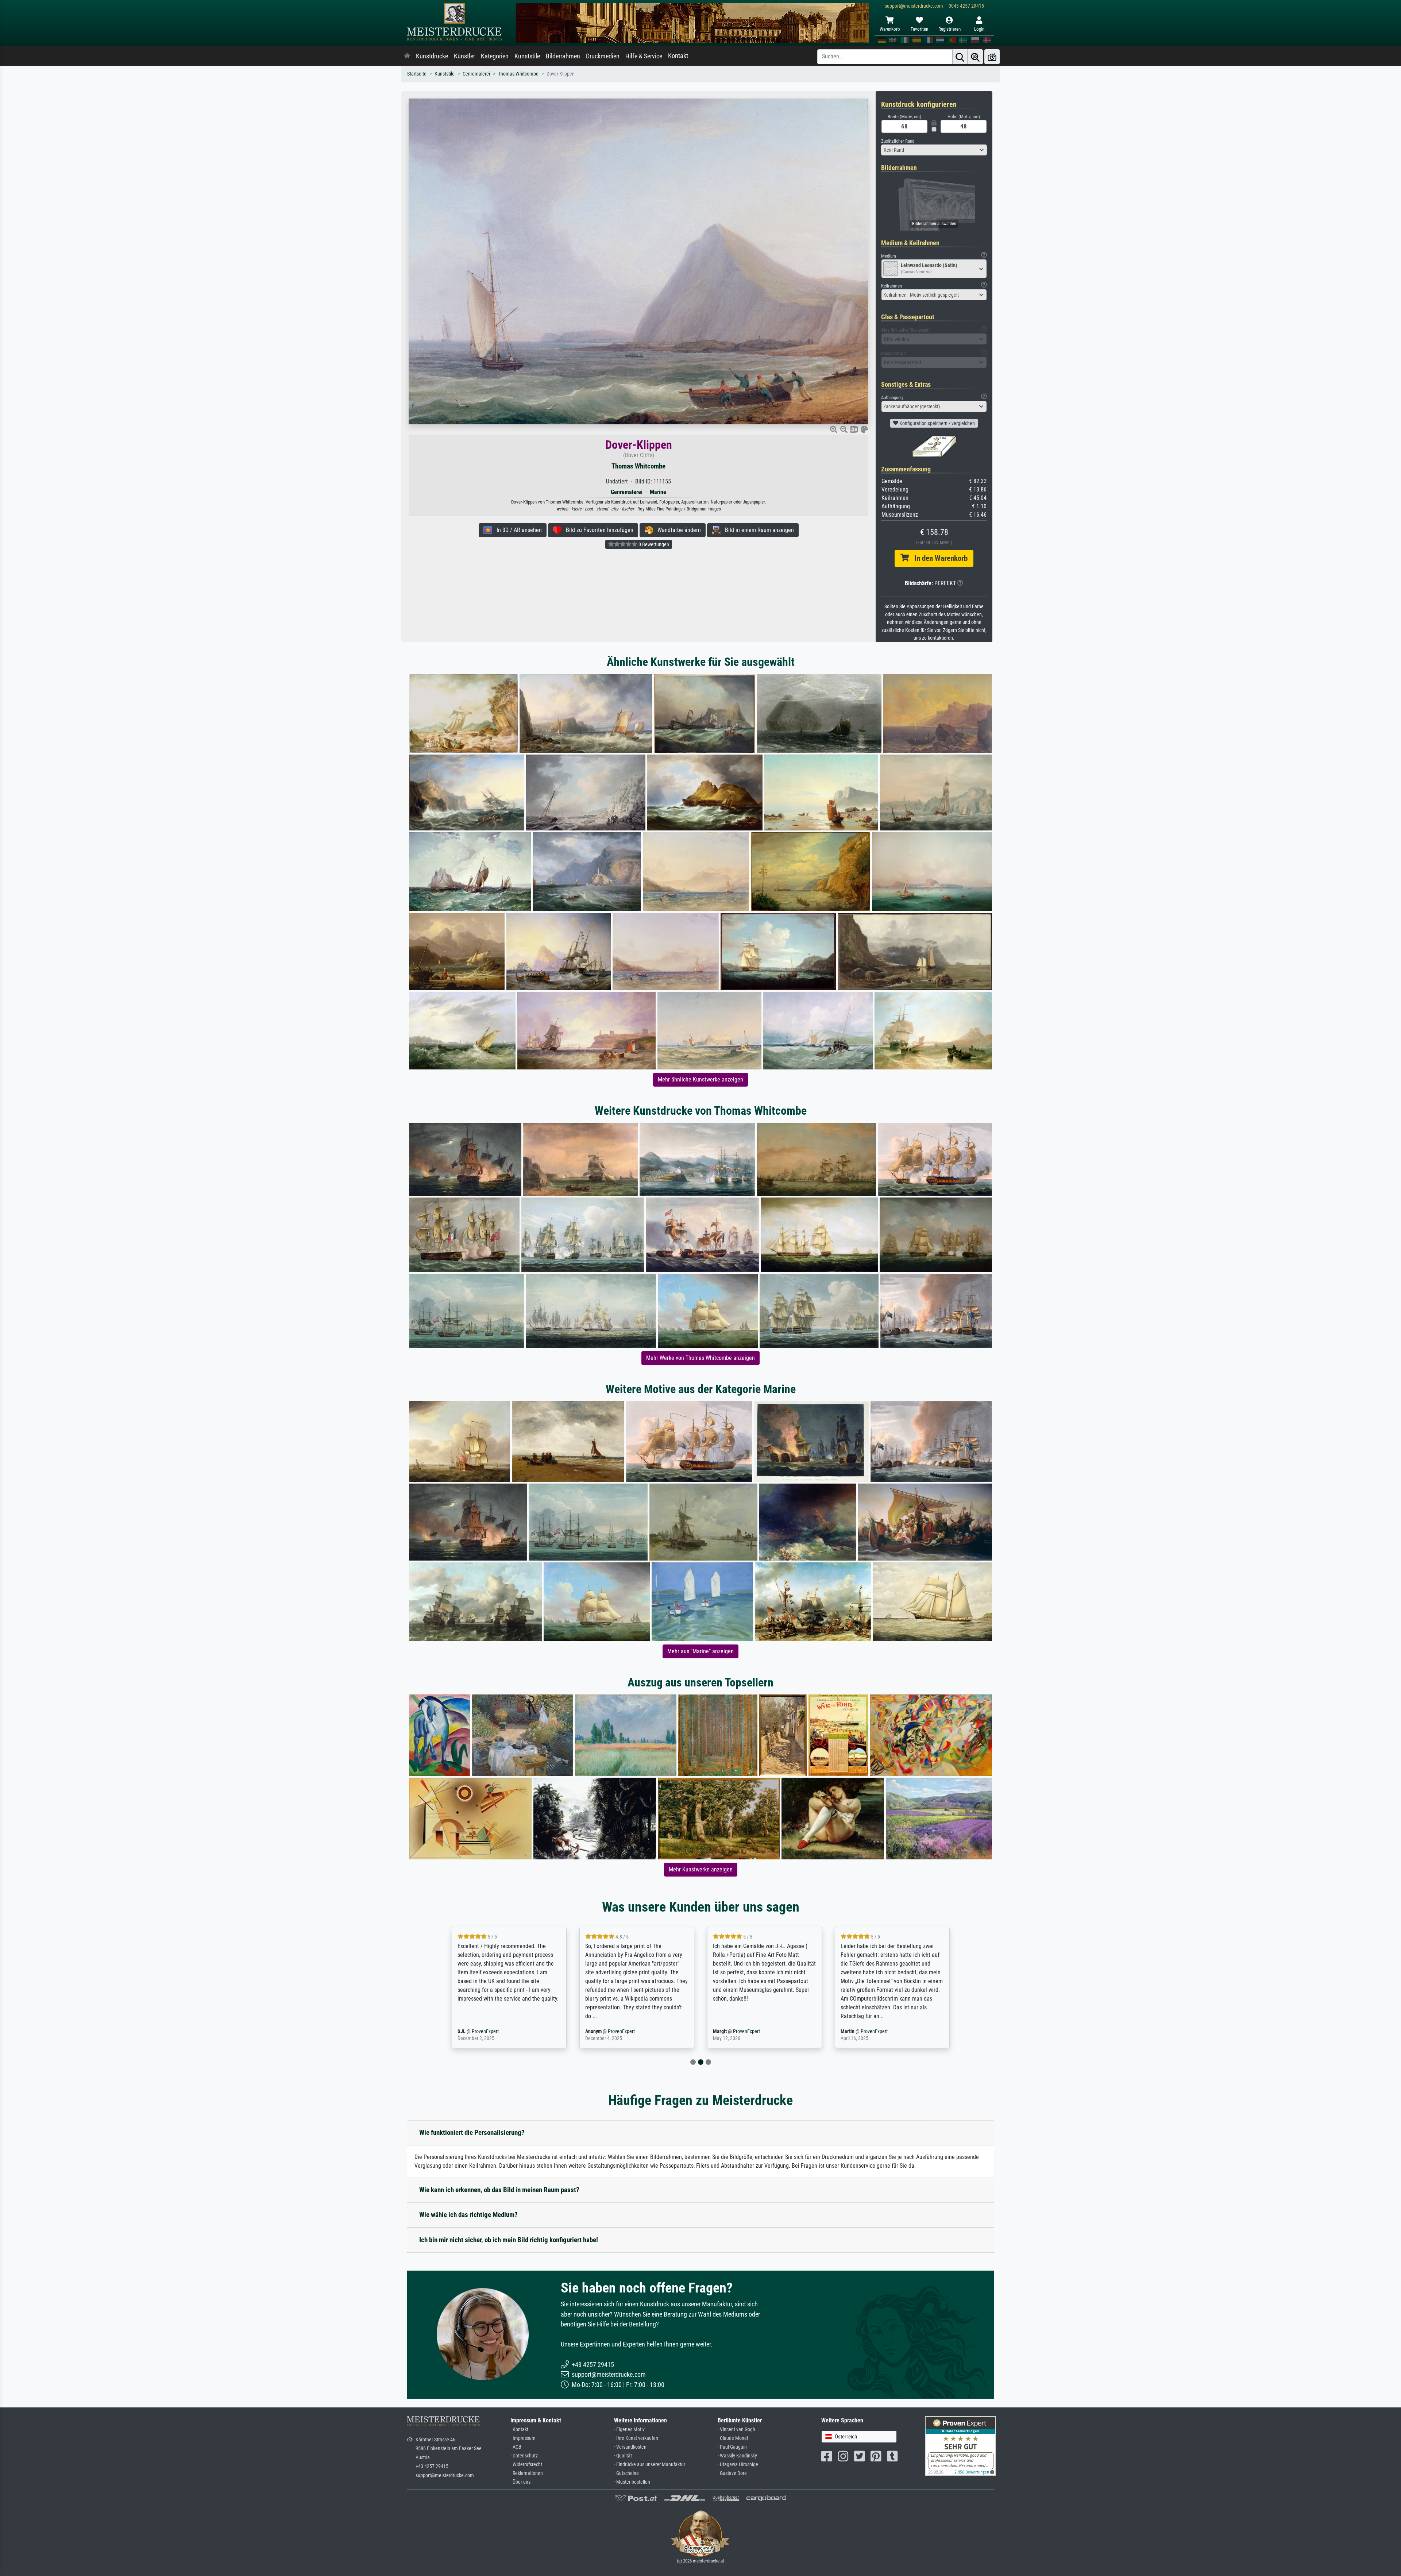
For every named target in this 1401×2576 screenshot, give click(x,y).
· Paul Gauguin (732, 2447)
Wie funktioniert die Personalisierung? (472, 2132)
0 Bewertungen (653, 544)
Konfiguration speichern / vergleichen (937, 423)
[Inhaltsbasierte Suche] (975, 57)
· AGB (516, 2447)
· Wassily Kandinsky (737, 2456)
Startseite (417, 74)
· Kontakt (519, 2430)
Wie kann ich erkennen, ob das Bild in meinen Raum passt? (499, 2190)
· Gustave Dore (732, 2473)
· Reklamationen (527, 2473)
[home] (407, 56)
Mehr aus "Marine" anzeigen (700, 1651)
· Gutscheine (626, 2473)
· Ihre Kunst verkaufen (636, 2438)
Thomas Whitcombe (518, 74)
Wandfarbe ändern (677, 530)
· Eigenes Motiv (629, 2430)
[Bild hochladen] (992, 57)
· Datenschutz (524, 2456)
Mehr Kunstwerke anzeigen (701, 1869)
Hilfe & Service (644, 56)
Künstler (464, 56)
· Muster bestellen (632, 2482)
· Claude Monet (733, 2438)
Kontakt (678, 56)
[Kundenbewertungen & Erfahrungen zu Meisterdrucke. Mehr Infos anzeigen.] (960, 2445)
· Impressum (523, 2438)
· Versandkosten (630, 2447)
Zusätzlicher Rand (898, 141)
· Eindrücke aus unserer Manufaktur (650, 2465)
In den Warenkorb (938, 558)
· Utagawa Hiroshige (738, 2465)
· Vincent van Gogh (736, 2430)
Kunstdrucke (432, 56)
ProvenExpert (494, 2031)
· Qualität (623, 2456)
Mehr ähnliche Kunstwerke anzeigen (700, 1079)
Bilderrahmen (563, 56)
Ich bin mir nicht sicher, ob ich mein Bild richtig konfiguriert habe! (509, 2240)
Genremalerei (476, 74)
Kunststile (527, 56)
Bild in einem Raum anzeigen (757, 530)
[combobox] (934, 150)
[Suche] (960, 57)
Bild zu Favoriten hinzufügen (597, 530)
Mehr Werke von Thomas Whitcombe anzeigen (700, 1358)
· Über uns (520, 2482)
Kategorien (495, 56)
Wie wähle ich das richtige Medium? (468, 2215)
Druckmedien (603, 56)
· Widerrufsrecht (526, 2465)
